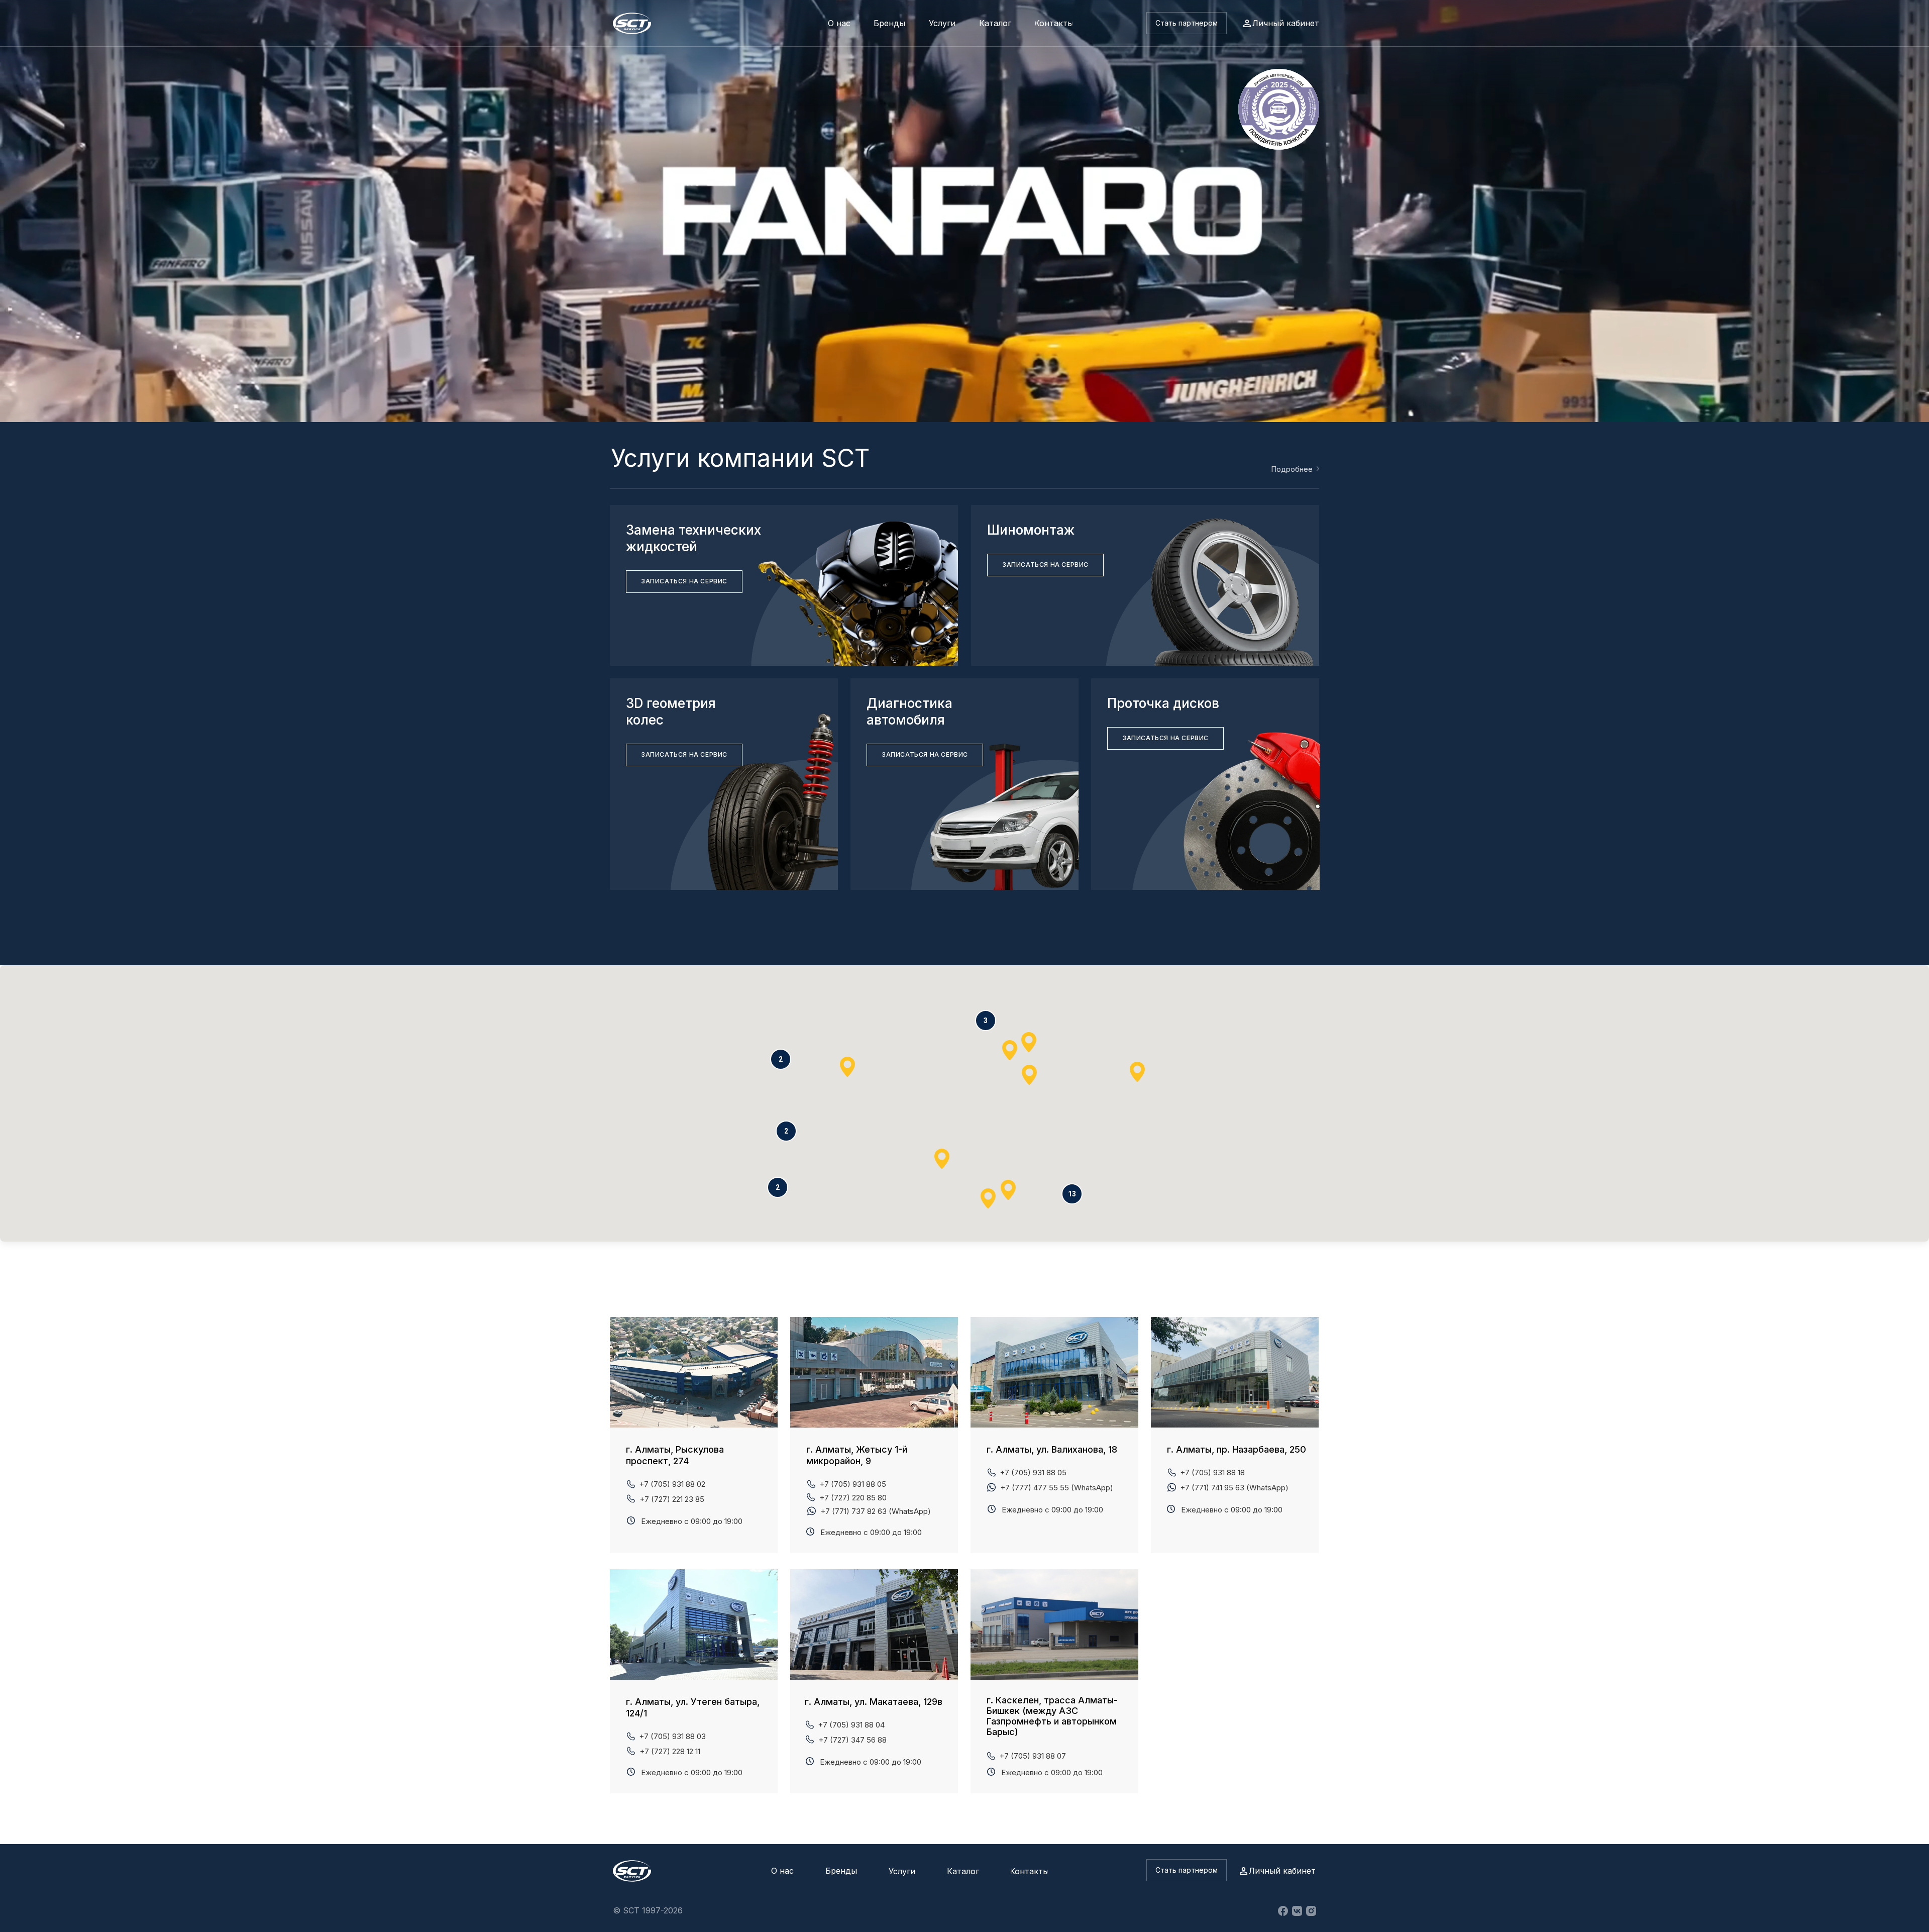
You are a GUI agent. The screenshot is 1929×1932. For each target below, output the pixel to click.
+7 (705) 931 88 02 (672, 1484)
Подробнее (1292, 469)
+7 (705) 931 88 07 (1033, 1756)
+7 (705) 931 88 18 (1212, 1472)
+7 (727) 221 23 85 (672, 1499)
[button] (1187, 23)
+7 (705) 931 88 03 (672, 1736)
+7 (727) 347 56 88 (852, 1740)
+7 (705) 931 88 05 (1033, 1472)
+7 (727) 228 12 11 (670, 1751)
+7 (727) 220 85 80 (853, 1498)
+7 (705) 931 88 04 (851, 1725)
